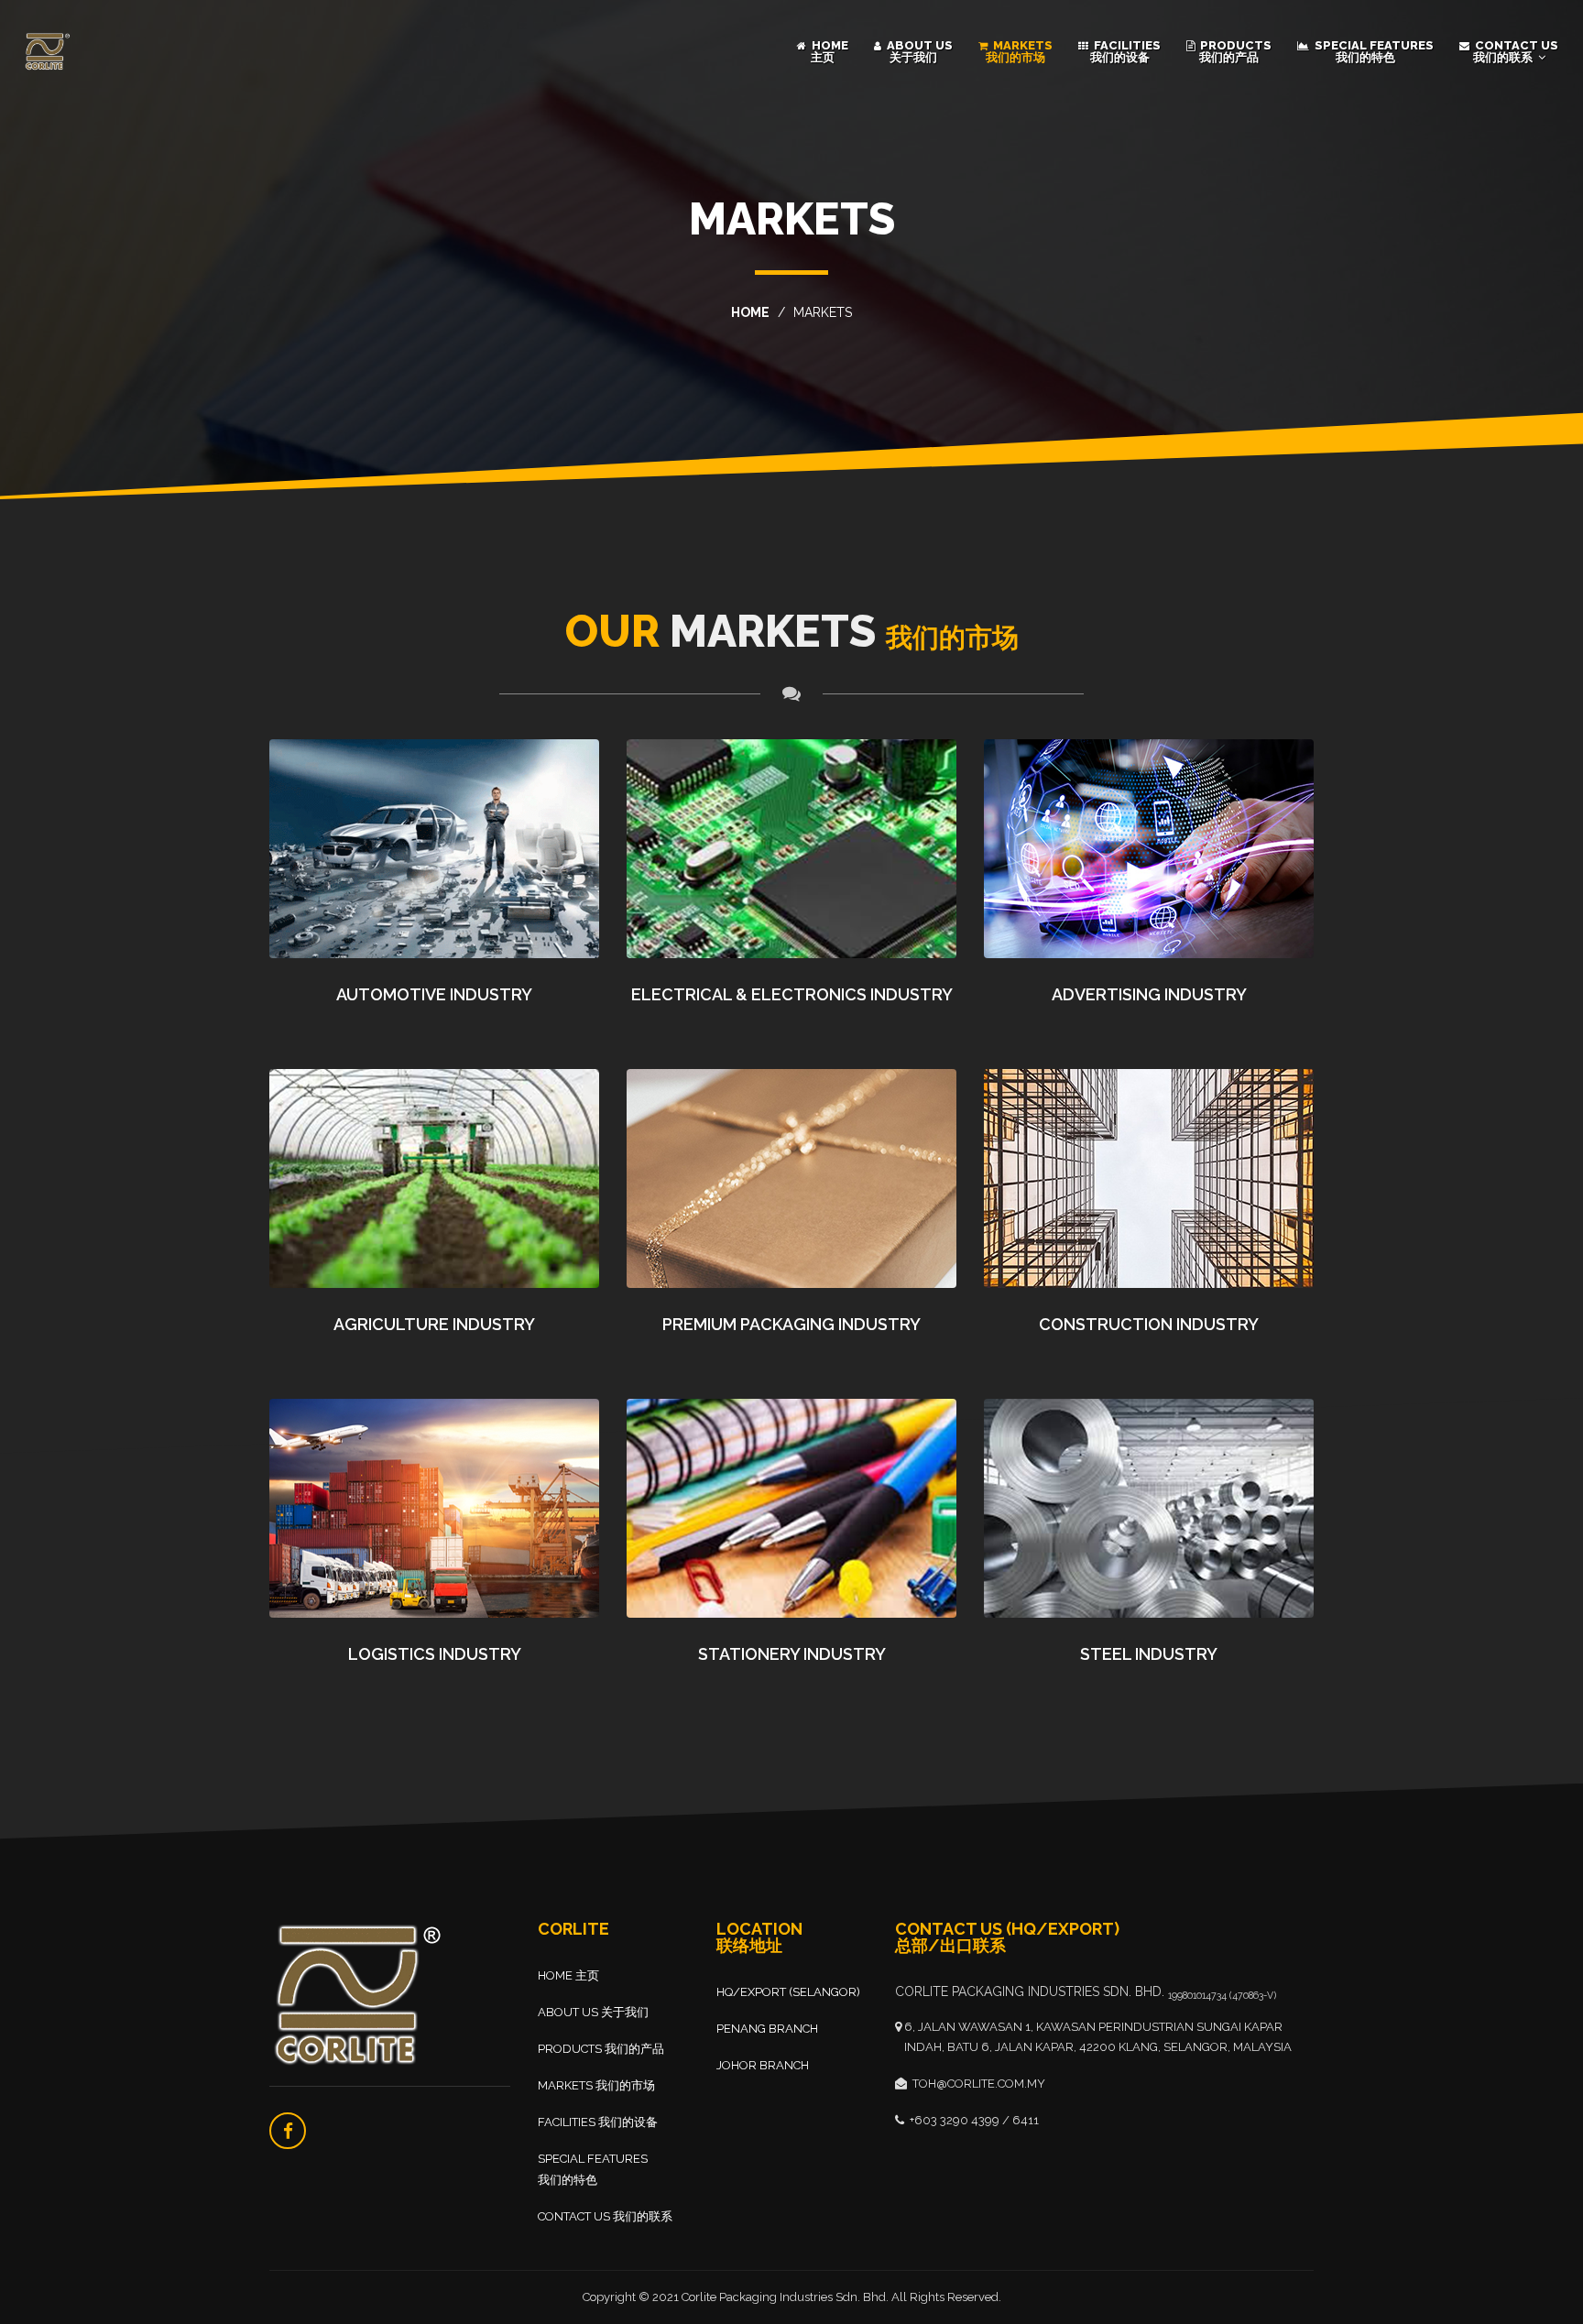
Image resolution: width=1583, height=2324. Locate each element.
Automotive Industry (434, 994)
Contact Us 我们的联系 (1515, 51)
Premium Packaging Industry (791, 1324)
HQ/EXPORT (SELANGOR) (788, 1992)
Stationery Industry (792, 1654)
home (750, 312)
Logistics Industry (435, 1654)
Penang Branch (767, 2029)
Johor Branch (763, 2065)
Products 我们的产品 (1234, 51)
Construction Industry (1149, 1324)
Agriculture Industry (434, 1324)
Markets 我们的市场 (1019, 51)
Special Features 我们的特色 (1373, 51)
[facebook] (288, 2131)
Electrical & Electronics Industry (792, 994)
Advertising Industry (1149, 994)
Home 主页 (829, 51)
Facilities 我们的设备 (1126, 51)
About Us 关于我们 (918, 51)
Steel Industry (1149, 1654)
